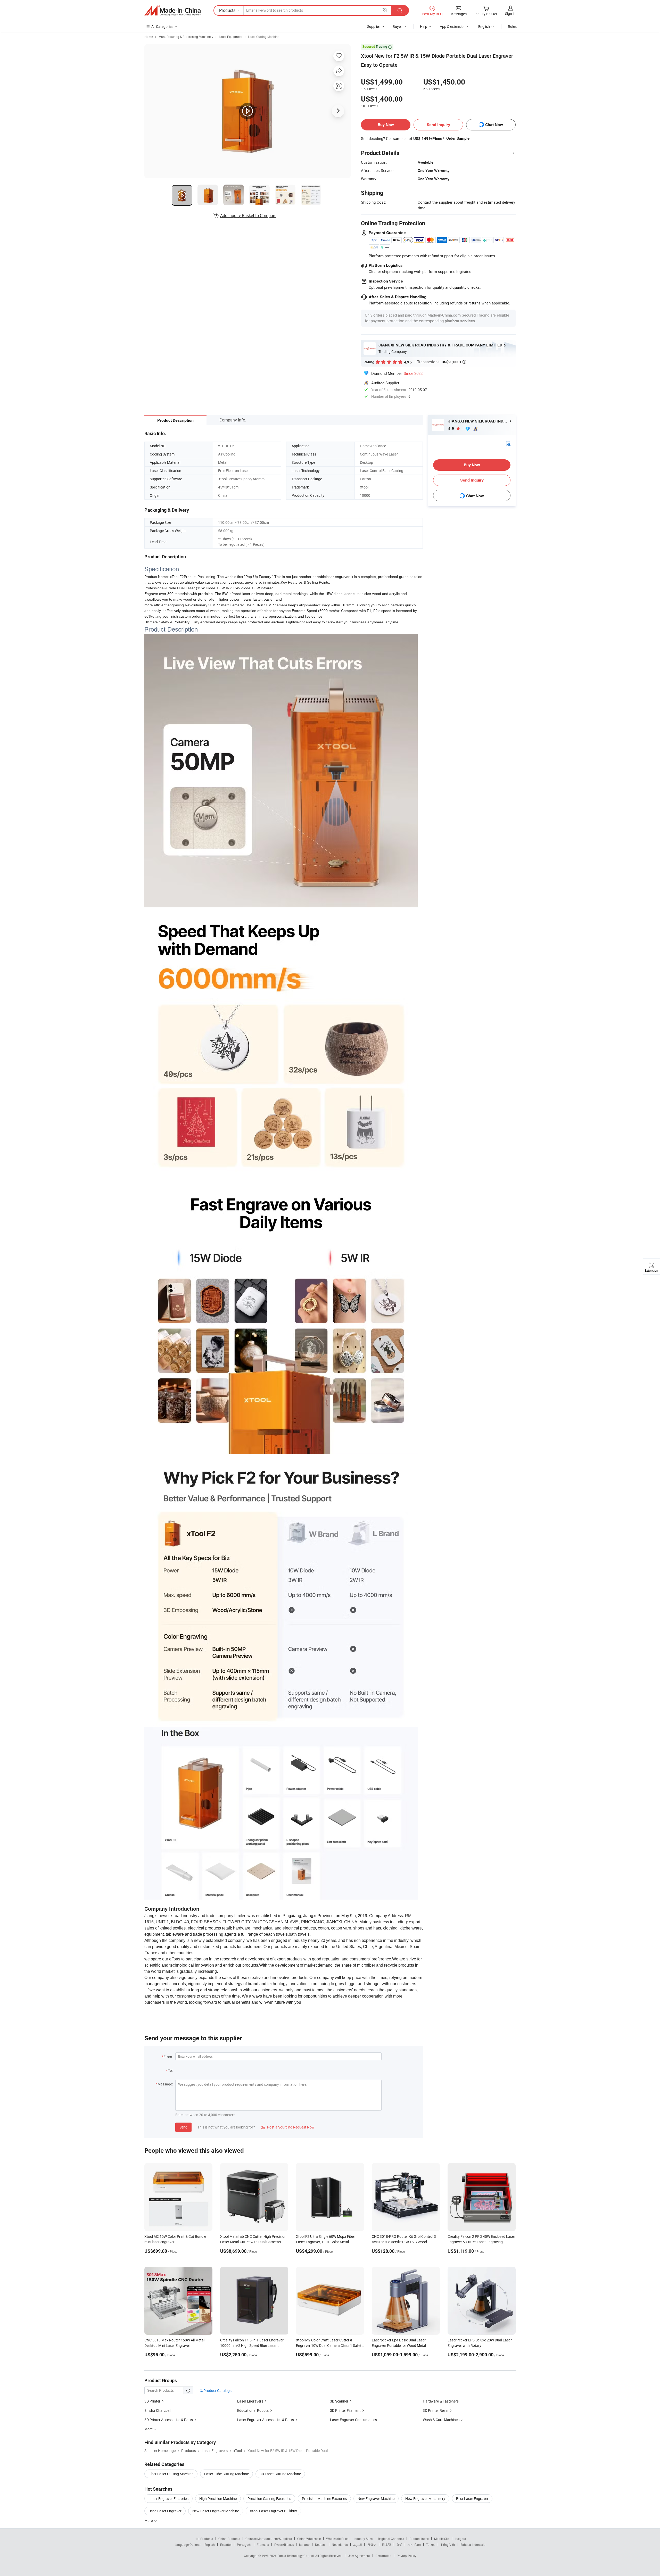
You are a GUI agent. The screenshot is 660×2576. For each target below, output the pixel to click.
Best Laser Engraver (472, 2499)
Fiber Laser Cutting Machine (171, 2474)
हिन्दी (399, 2545)
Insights (460, 2539)
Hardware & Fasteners (441, 2401)
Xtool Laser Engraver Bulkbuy (273, 2511)
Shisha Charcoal (157, 2410)
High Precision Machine (218, 2499)
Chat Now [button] (494, 125)
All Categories (162, 26)
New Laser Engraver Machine (216, 2511)
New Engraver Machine (376, 2499)
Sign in (510, 14)
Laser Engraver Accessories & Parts (266, 2420)
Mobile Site (442, 2539)
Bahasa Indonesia (473, 2545)
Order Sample (458, 138)
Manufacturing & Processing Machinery (186, 37)
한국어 (372, 2545)
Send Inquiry (438, 125)
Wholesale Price (337, 2539)
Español (226, 2545)
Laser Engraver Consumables (353, 2420)
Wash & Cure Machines (441, 2420)
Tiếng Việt (448, 2545)
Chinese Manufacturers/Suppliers (269, 2539)
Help (424, 26)
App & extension (453, 26)
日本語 (386, 2545)
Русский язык (284, 2545)
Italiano (304, 2545)
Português (244, 2545)
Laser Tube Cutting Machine (226, 2474)
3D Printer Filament (345, 2410)
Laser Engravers (250, 2401)
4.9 (452, 429)
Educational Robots (253, 2410)
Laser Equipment (231, 37)
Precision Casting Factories (269, 2499)
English (210, 2545)
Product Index (419, 2539)
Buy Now (386, 125)
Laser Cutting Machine (264, 37)
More (149, 2520)
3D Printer (152, 2401)
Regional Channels (391, 2539)
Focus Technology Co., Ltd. (296, 2556)
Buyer (397, 26)
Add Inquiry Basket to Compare (248, 216)
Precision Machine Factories (324, 2499)
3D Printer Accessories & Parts (169, 2420)
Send (183, 2127)
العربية (357, 2545)
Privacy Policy (407, 2556)
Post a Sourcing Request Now (288, 2127)
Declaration (383, 2556)
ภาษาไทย (414, 2545)
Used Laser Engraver (165, 2511)
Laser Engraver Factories (168, 2499)
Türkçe (431, 2545)
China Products (229, 2539)
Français (263, 2545)
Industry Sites (363, 2539)
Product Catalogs (217, 2391)
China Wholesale (309, 2539)
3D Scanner (339, 2401)
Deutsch (321, 2545)
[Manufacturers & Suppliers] (172, 11)
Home (149, 37)
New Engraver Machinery (425, 2499)
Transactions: (442, 362)
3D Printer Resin (436, 2410)
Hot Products (204, 2539)
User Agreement (359, 2556)
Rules (512, 26)
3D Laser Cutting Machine (280, 2474)
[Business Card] (508, 443)
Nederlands (340, 2545)
